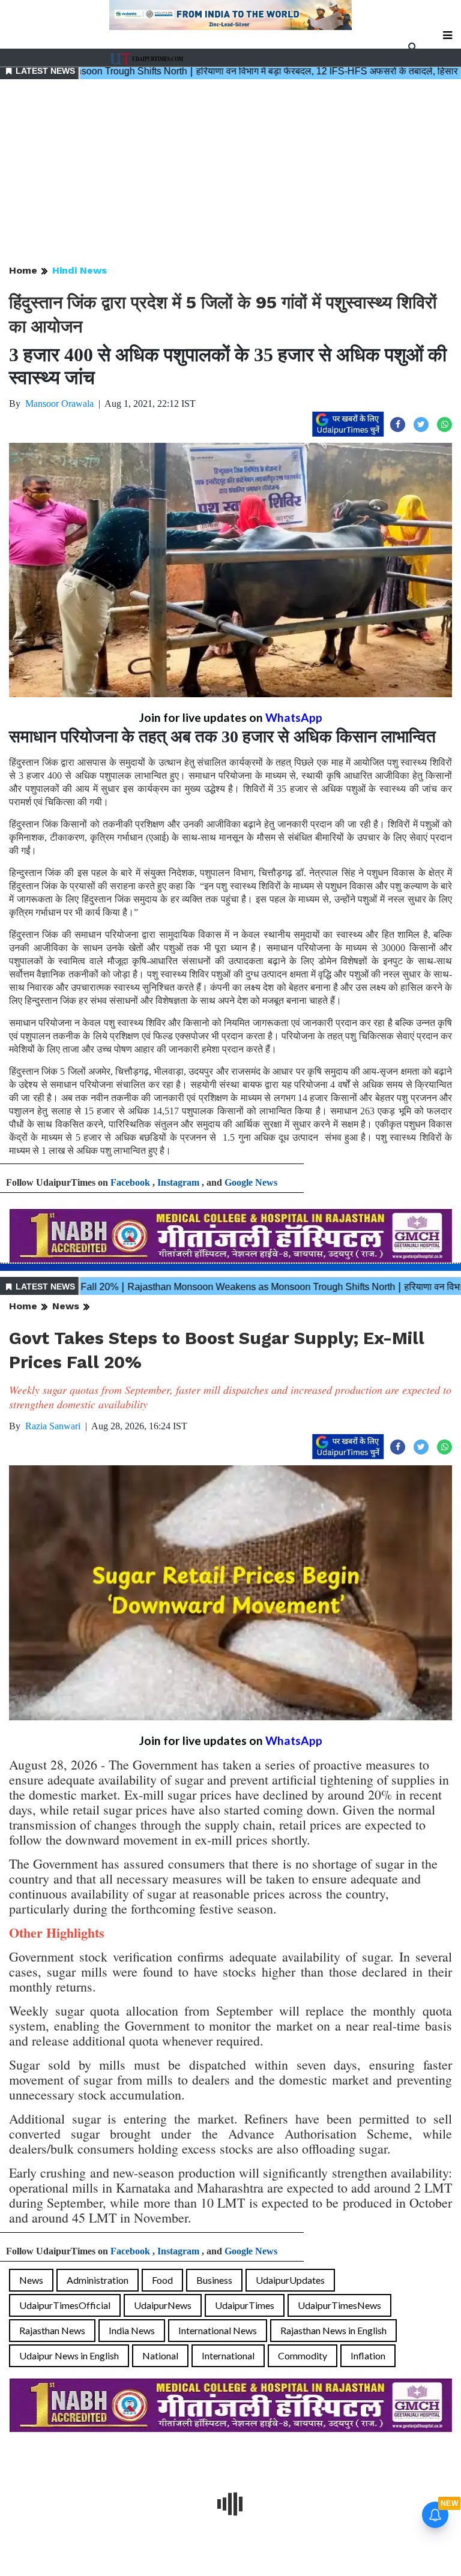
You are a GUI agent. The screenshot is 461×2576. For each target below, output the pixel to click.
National (160, 2355)
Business (214, 2280)
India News (132, 2330)
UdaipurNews (163, 2305)
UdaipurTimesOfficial (65, 2305)
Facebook (130, 1182)
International (228, 2355)
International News (218, 2330)
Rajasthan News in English (333, 2330)
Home (23, 270)
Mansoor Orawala (59, 404)
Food (162, 2280)
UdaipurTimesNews (339, 2305)
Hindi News (80, 270)
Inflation (368, 2355)
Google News (251, 1182)
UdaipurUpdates (290, 2280)
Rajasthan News (52, 2330)
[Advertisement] (230, 173)
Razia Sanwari (53, 1426)
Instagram (178, 1182)
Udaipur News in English (69, 2355)
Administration (98, 2280)
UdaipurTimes (245, 2305)
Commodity (303, 2355)
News (66, 1306)
